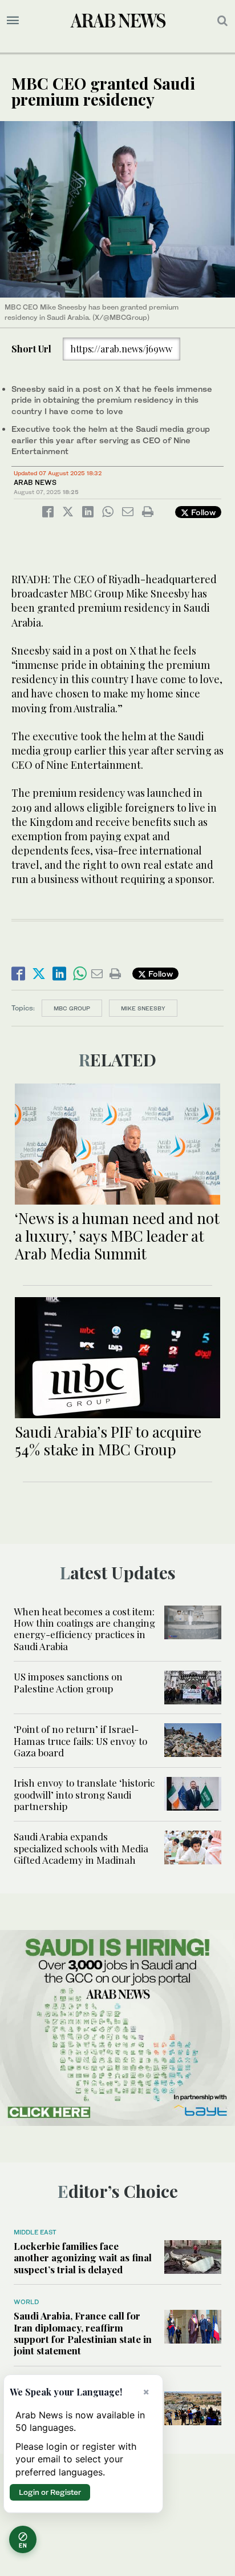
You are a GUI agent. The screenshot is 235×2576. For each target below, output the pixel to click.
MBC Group (72, 1008)
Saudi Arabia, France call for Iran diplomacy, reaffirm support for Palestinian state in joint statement (83, 2333)
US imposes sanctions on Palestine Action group (68, 1682)
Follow (202, 512)
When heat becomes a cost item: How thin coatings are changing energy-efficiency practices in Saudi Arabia (84, 1629)
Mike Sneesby (143, 1008)
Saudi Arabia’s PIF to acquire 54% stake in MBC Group (108, 1441)
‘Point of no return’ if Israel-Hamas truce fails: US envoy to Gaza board (80, 1741)
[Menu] (13, 21)
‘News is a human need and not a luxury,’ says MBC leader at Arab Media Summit (117, 1236)
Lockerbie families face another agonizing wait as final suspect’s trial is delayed (83, 2258)
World (26, 2302)
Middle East (35, 2232)
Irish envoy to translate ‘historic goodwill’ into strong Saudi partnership (84, 1794)
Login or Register (50, 2492)
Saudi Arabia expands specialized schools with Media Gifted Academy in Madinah (81, 1848)
